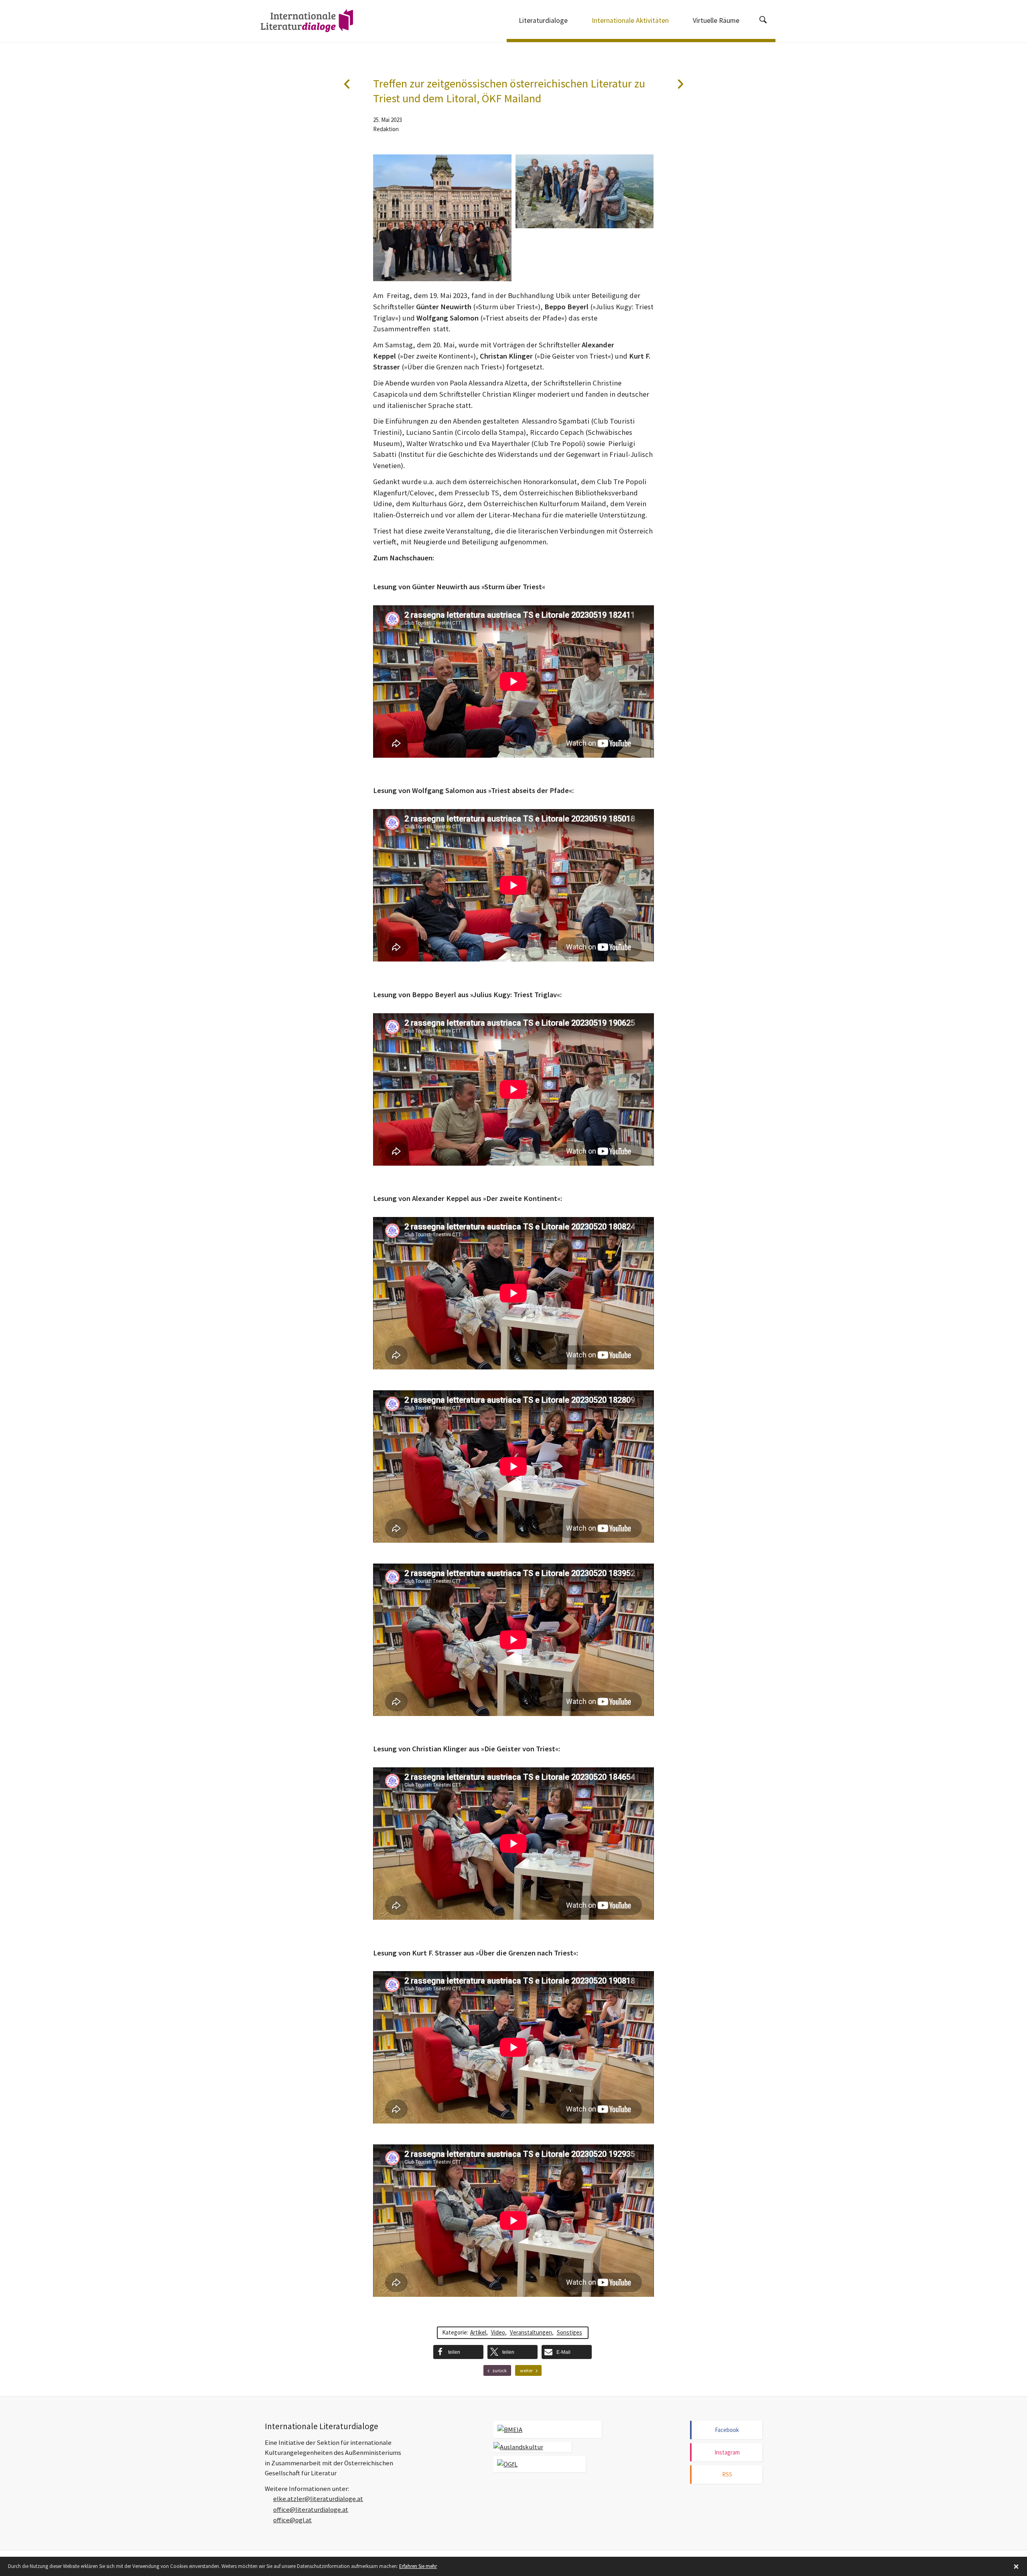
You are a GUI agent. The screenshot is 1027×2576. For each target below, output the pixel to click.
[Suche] (763, 21)
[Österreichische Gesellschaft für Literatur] (540, 2464)
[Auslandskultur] (533, 2447)
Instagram (727, 2452)
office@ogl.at (292, 2520)
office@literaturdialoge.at (311, 2510)
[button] (458, 2352)
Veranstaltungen (531, 2332)
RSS (727, 2474)
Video (498, 2332)
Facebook (727, 2430)
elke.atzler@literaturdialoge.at (318, 2499)
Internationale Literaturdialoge (307, 22)
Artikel (478, 2332)
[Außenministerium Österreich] (548, 2429)
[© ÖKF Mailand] (442, 218)
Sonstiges (569, 2332)
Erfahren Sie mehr (418, 2566)
